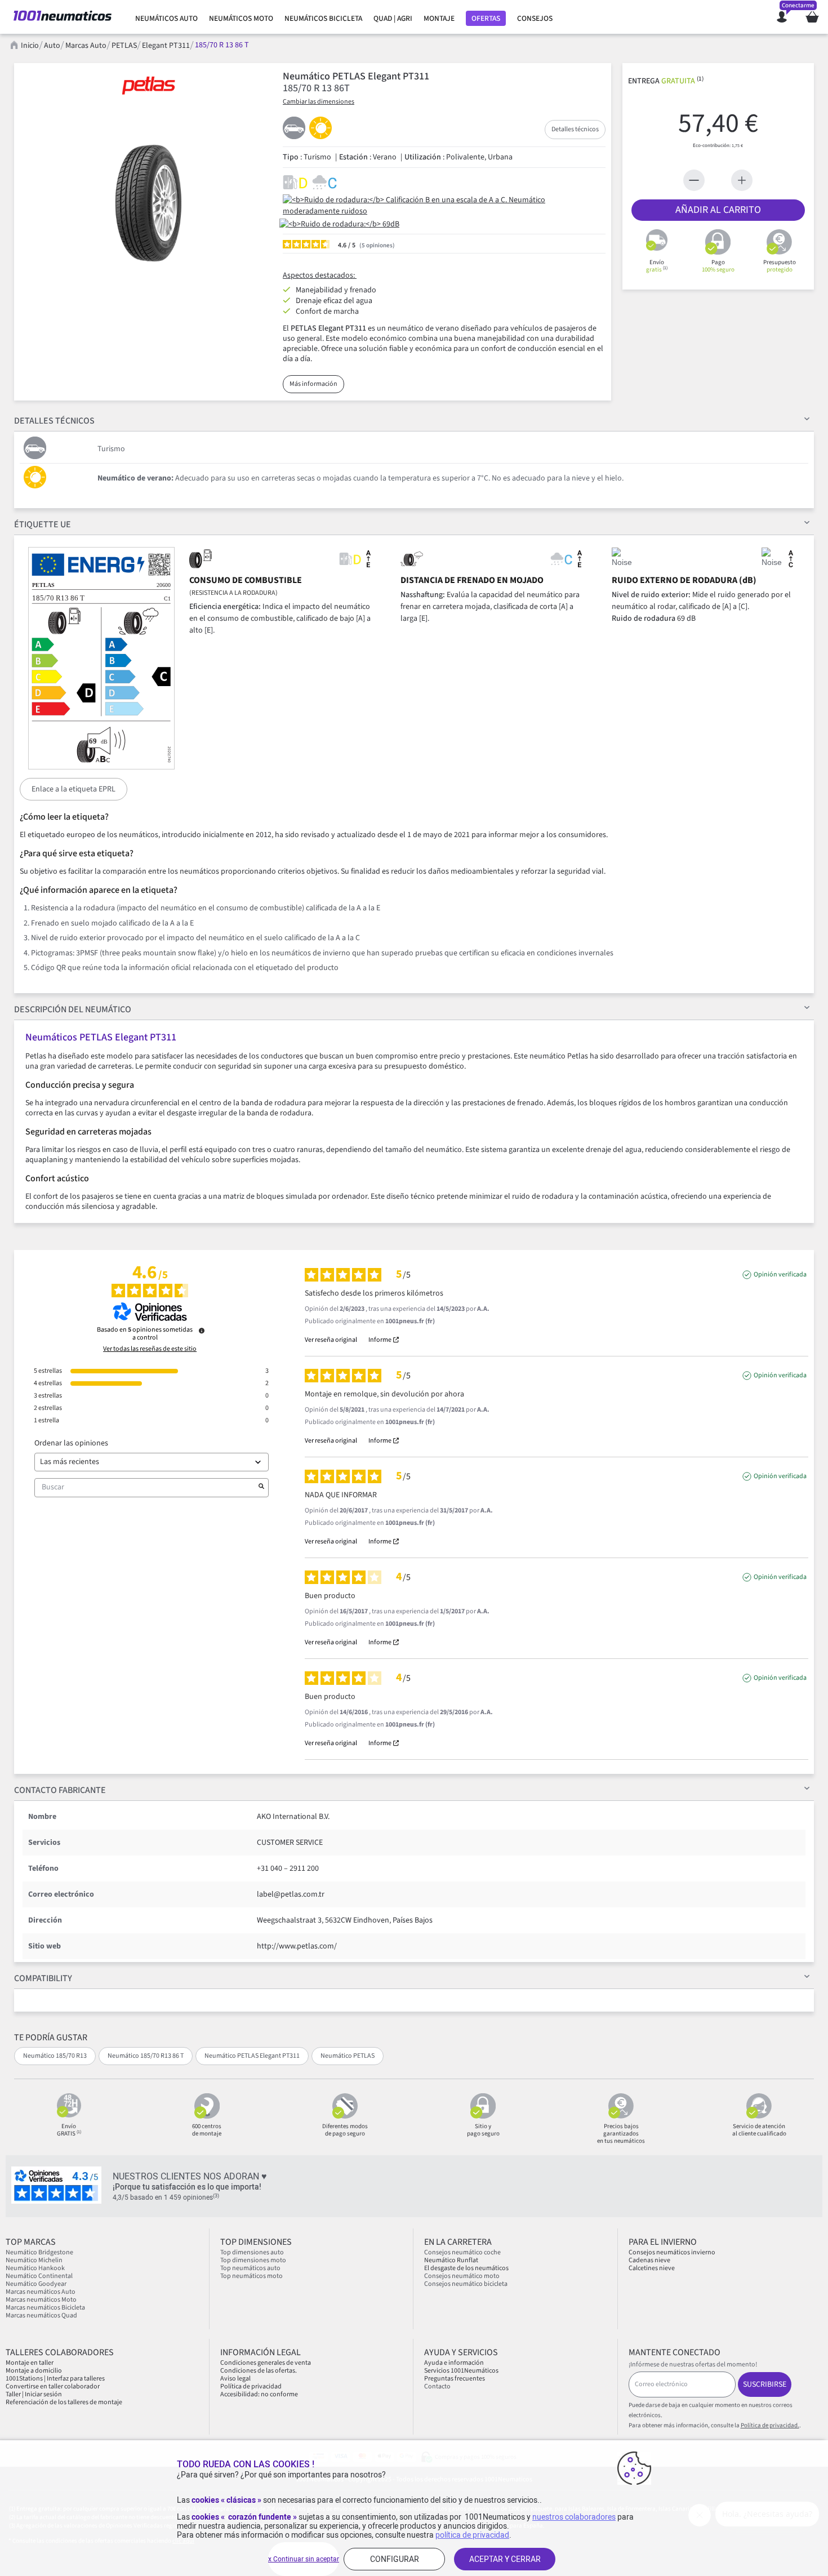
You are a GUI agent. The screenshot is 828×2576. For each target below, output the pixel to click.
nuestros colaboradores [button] (574, 2517)
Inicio (30, 46)
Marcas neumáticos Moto (41, 2300)
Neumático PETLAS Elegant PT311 (252, 2056)
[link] (166, 19)
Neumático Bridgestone (39, 2252)
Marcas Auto (86, 46)
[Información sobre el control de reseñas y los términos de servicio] (202, 1331)
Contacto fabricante (60, 1790)
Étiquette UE (43, 524)
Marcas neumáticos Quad (41, 2315)
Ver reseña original (331, 1340)
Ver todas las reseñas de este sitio (150, 1349)
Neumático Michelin (34, 2260)
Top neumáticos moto (251, 2276)
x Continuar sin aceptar (304, 2559)
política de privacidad (472, 2535)
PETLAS (124, 46)
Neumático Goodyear (36, 2284)
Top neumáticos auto (250, 2268)
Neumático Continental (39, 2276)
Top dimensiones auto (252, 2252)
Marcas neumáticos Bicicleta (45, 2308)
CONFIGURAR (395, 2559)
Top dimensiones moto (253, 2260)
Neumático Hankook (35, 2268)
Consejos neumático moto (462, 2276)
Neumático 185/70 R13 (55, 2056)
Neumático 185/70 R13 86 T (146, 2056)
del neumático (73, 1009)
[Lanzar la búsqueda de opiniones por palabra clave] (261, 1488)
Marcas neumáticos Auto (41, 2292)
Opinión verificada (780, 1275)
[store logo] (63, 17)
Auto (52, 46)
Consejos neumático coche (462, 2252)
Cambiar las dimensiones (319, 102)
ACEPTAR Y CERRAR (505, 2559)
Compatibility (43, 1978)
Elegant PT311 (166, 46)
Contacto (437, 2386)
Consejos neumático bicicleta (466, 2284)
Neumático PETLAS (348, 2056)
